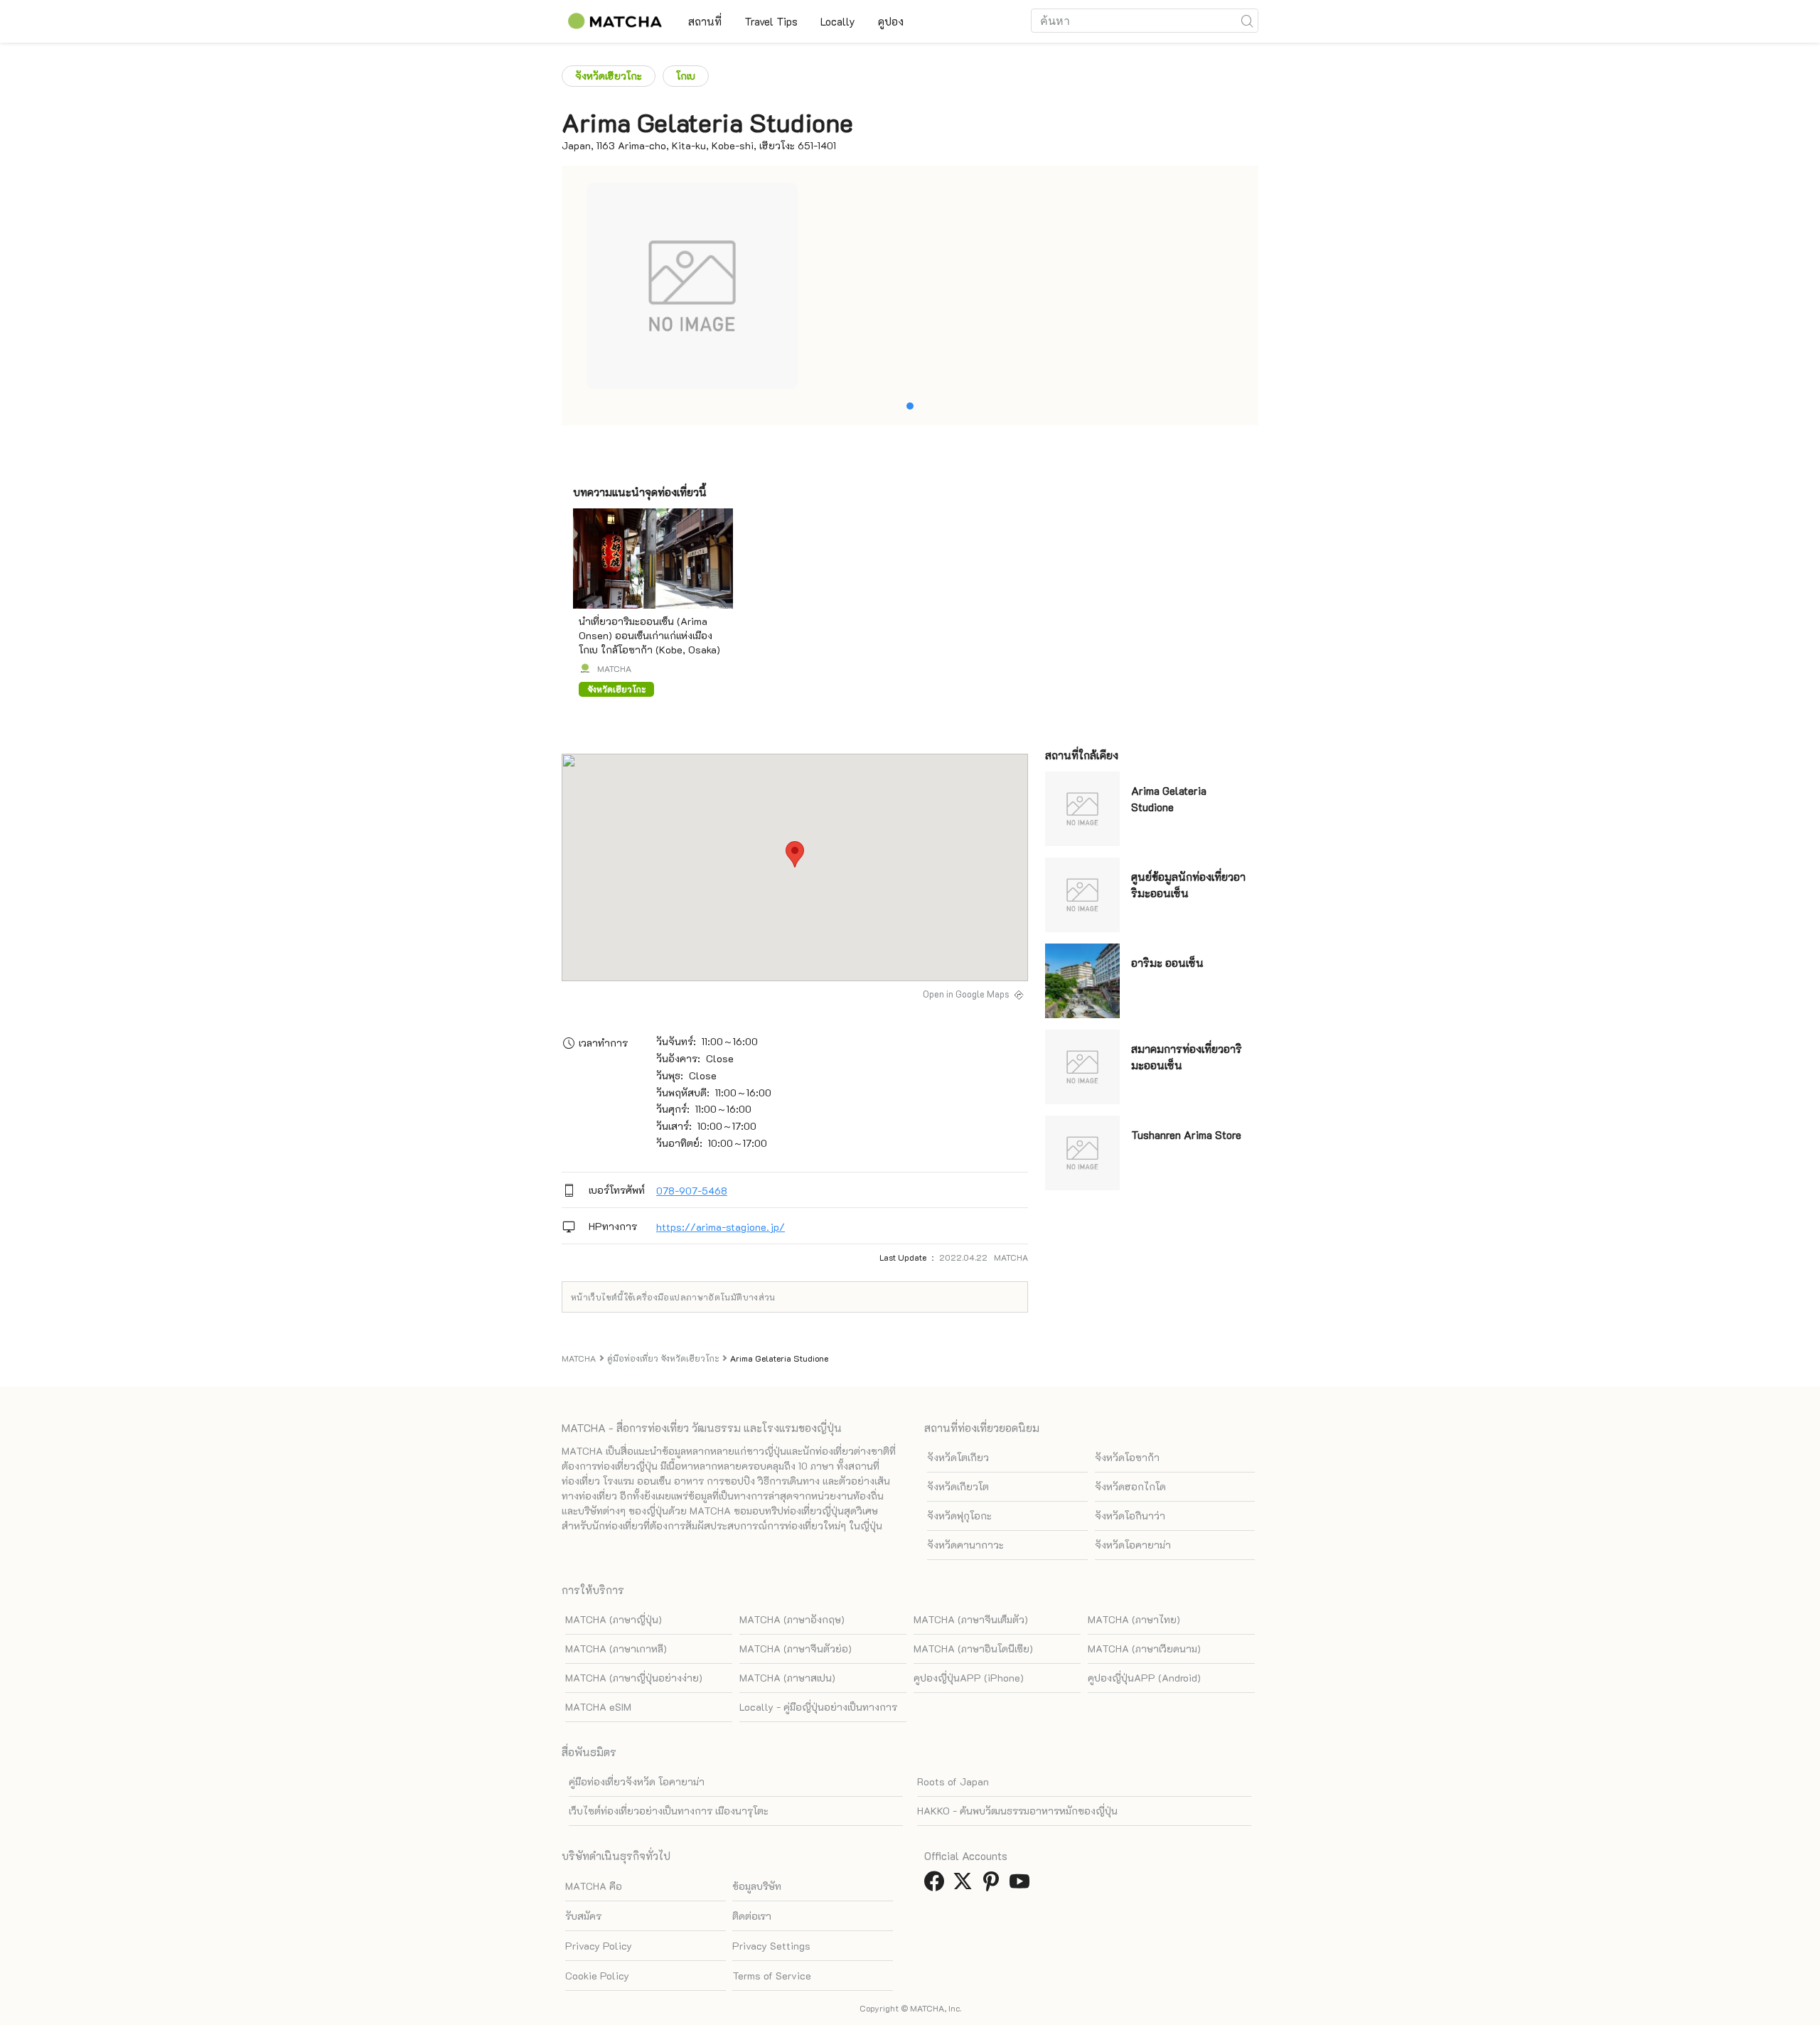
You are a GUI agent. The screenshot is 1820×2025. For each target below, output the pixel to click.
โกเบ (686, 76)
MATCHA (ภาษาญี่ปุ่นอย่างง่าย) (634, 1678)
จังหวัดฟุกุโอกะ (959, 1516)
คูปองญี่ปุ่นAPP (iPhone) (969, 1678)
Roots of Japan (953, 1781)
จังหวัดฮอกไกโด (1130, 1486)
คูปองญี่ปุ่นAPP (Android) (1144, 1678)
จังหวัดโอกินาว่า (1130, 1516)
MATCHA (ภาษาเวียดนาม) (1144, 1649)
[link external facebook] (937, 1885)
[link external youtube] (1022, 1885)
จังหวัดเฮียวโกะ (609, 76)
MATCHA (614, 668)
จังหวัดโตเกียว (958, 1457)
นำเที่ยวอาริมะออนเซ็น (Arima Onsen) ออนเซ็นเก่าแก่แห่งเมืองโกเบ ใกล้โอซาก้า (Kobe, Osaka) (649, 635)
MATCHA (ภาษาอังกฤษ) (792, 1619)
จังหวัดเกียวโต (958, 1486)
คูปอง (891, 21)
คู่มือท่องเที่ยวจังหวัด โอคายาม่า (637, 1781)
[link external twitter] (965, 1885)
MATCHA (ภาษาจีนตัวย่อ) (796, 1649)
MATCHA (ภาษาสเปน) (787, 1678)
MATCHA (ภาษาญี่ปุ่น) (614, 1619)
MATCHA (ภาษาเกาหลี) (616, 1649)
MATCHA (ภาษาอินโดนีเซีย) (973, 1649)
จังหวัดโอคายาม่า (1133, 1545)
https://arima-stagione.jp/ (721, 1227)
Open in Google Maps (966, 994)
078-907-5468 (692, 1191)
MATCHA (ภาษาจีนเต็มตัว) (971, 1619)
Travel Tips (771, 21)
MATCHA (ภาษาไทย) (1134, 1619)
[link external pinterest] (994, 1885)
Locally (838, 21)
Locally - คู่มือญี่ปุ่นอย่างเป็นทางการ (818, 1707)
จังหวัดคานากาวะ (965, 1545)
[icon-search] (1247, 21)
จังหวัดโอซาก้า (1127, 1457)
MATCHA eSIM (598, 1707)
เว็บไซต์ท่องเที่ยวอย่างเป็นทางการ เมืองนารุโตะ (669, 1811)
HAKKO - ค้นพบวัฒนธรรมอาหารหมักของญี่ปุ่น (1017, 1811)
